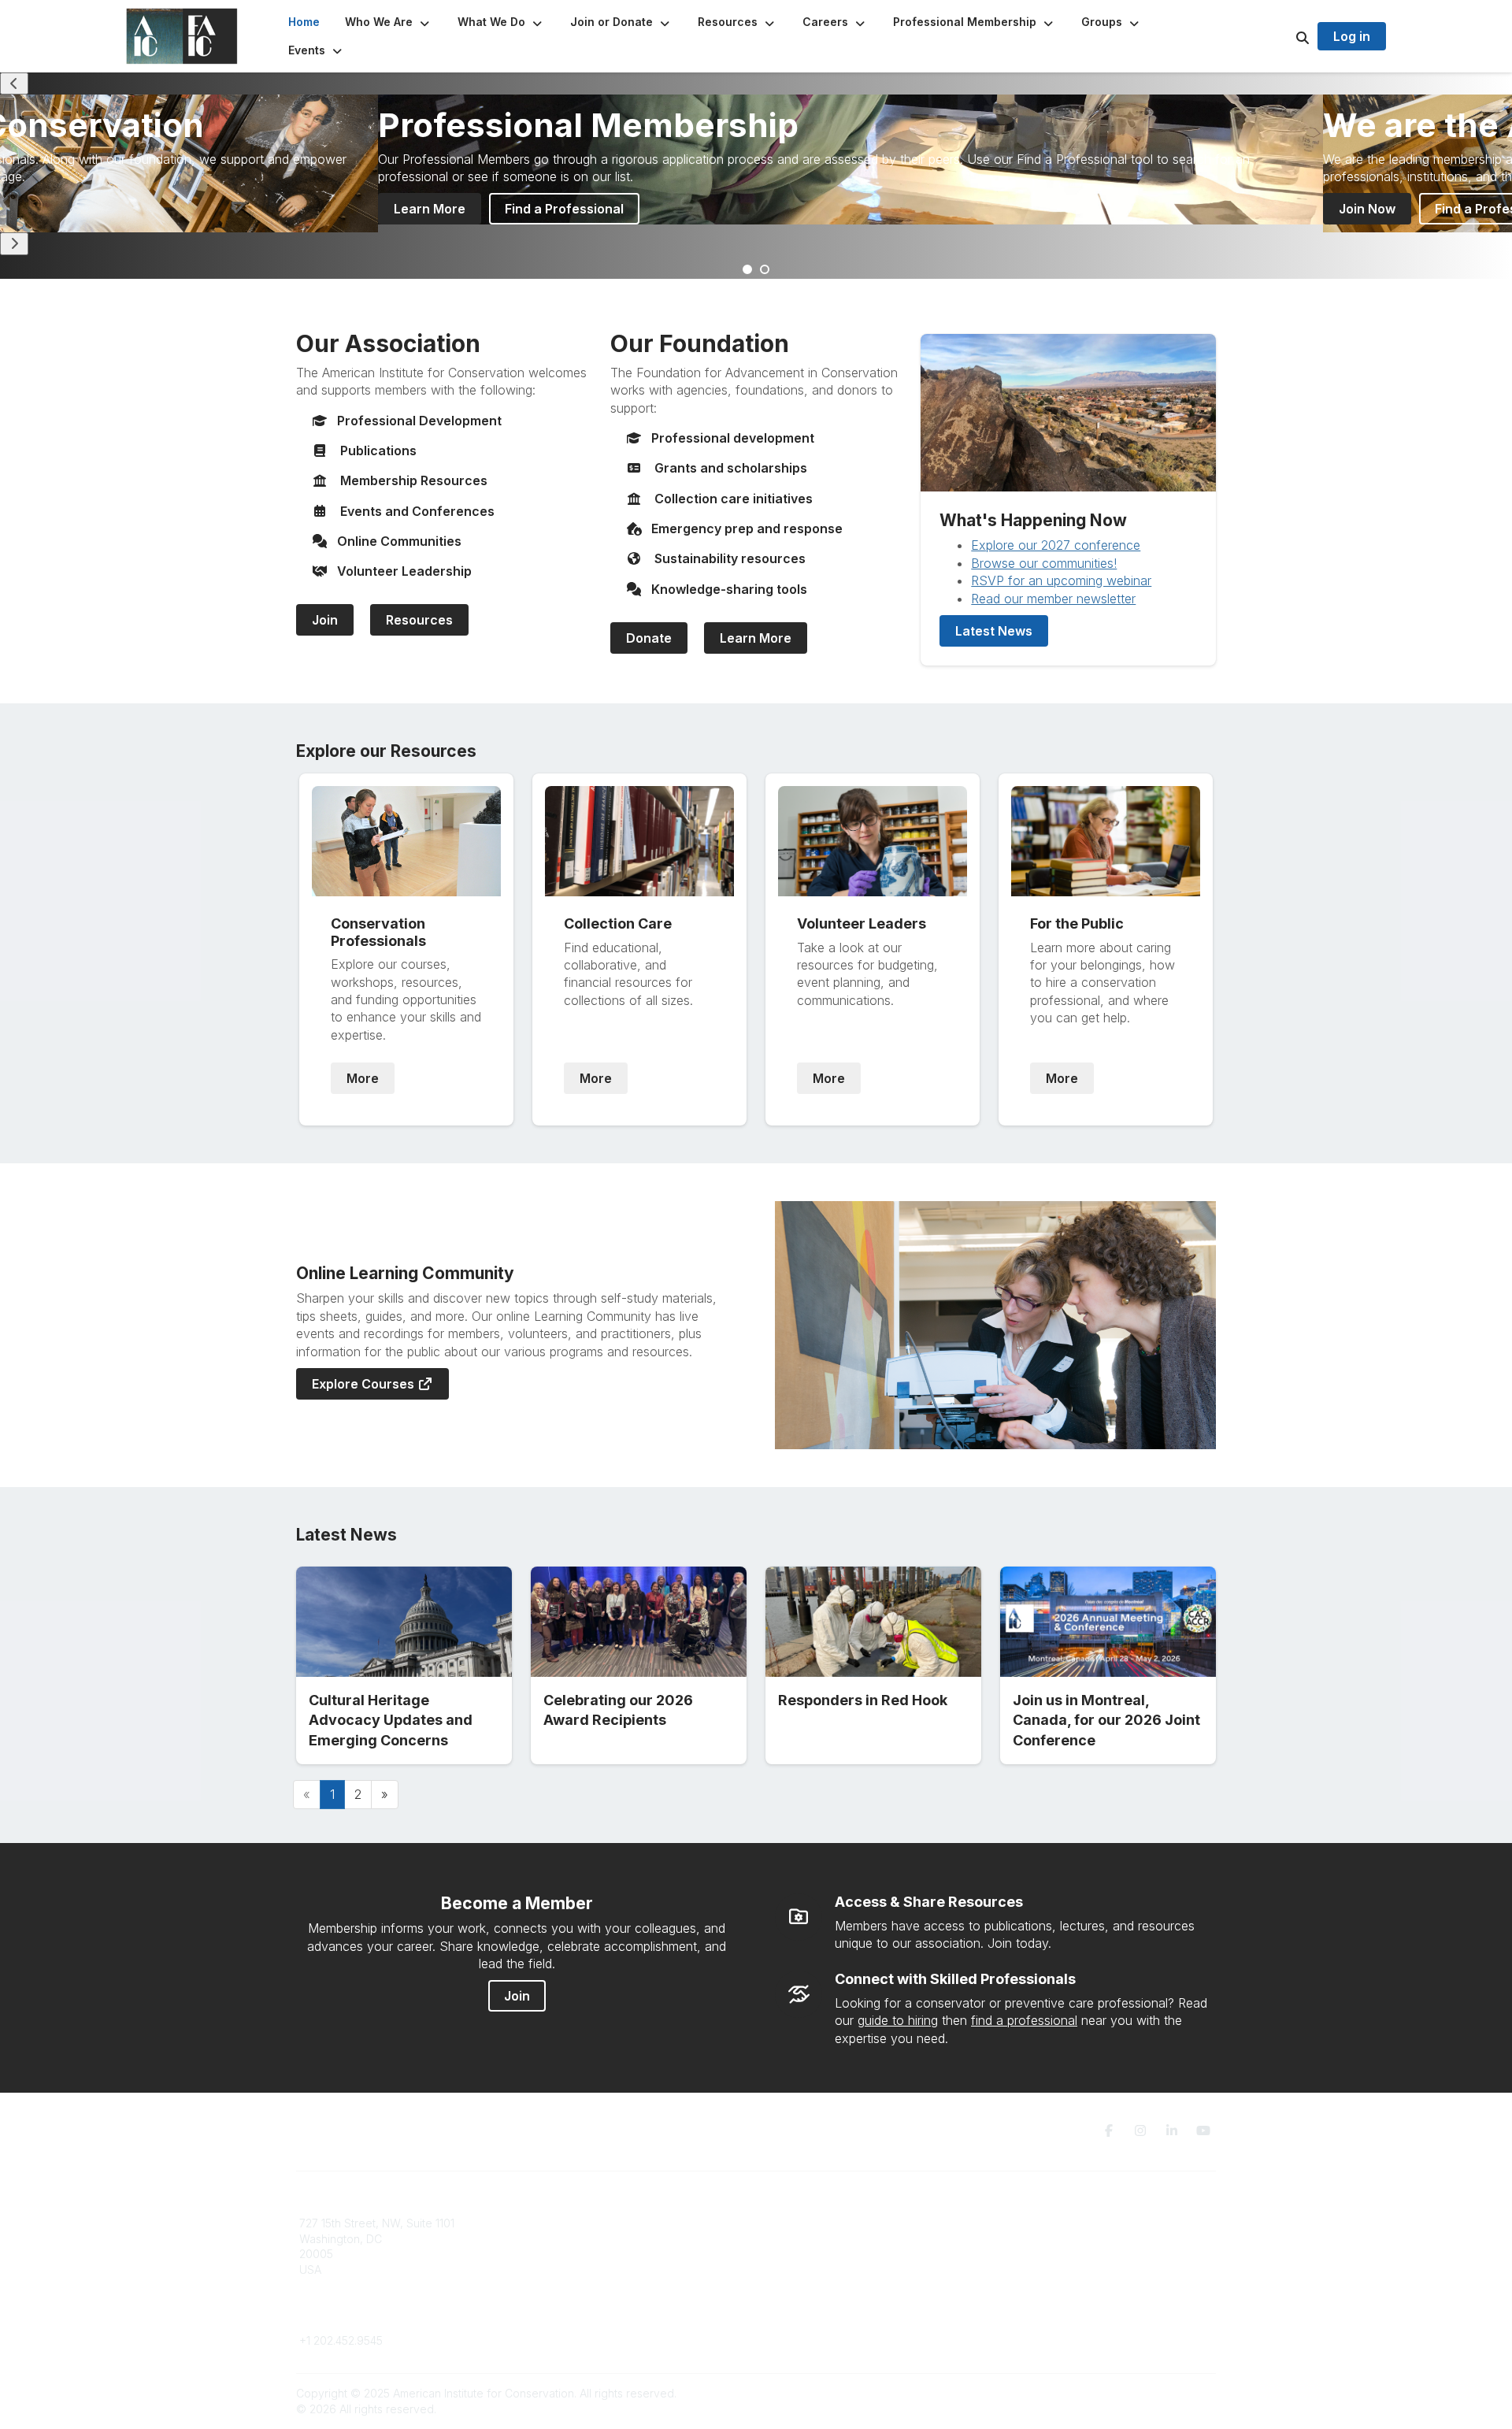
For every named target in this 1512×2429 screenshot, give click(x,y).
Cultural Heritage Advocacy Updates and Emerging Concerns (391, 1720)
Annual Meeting (806, 2254)
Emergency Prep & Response (842, 2300)
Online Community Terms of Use (1081, 2239)
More (363, 1078)
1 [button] (748, 270)
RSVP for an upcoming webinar (1061, 580)
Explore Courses (365, 1384)
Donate (649, 638)
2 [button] (765, 270)
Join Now (1367, 209)
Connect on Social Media (1064, 2270)
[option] (850, 159)
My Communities (574, 2223)
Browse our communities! (1044, 563)
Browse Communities (586, 2239)
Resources (419, 620)
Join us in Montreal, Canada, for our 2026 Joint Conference (1106, 1720)
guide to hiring (898, 2020)
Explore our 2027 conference (1056, 545)
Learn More (430, 209)
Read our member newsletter (1053, 599)
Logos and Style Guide (1058, 2254)
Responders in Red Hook (863, 1700)
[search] (1283, 36)
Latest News (994, 631)
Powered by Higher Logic (1149, 2393)
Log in (1352, 36)
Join (325, 620)
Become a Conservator (826, 2284)
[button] (389, 22)
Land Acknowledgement (1062, 2223)
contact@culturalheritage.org (374, 2317)
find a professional (1024, 2020)
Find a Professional (564, 209)
